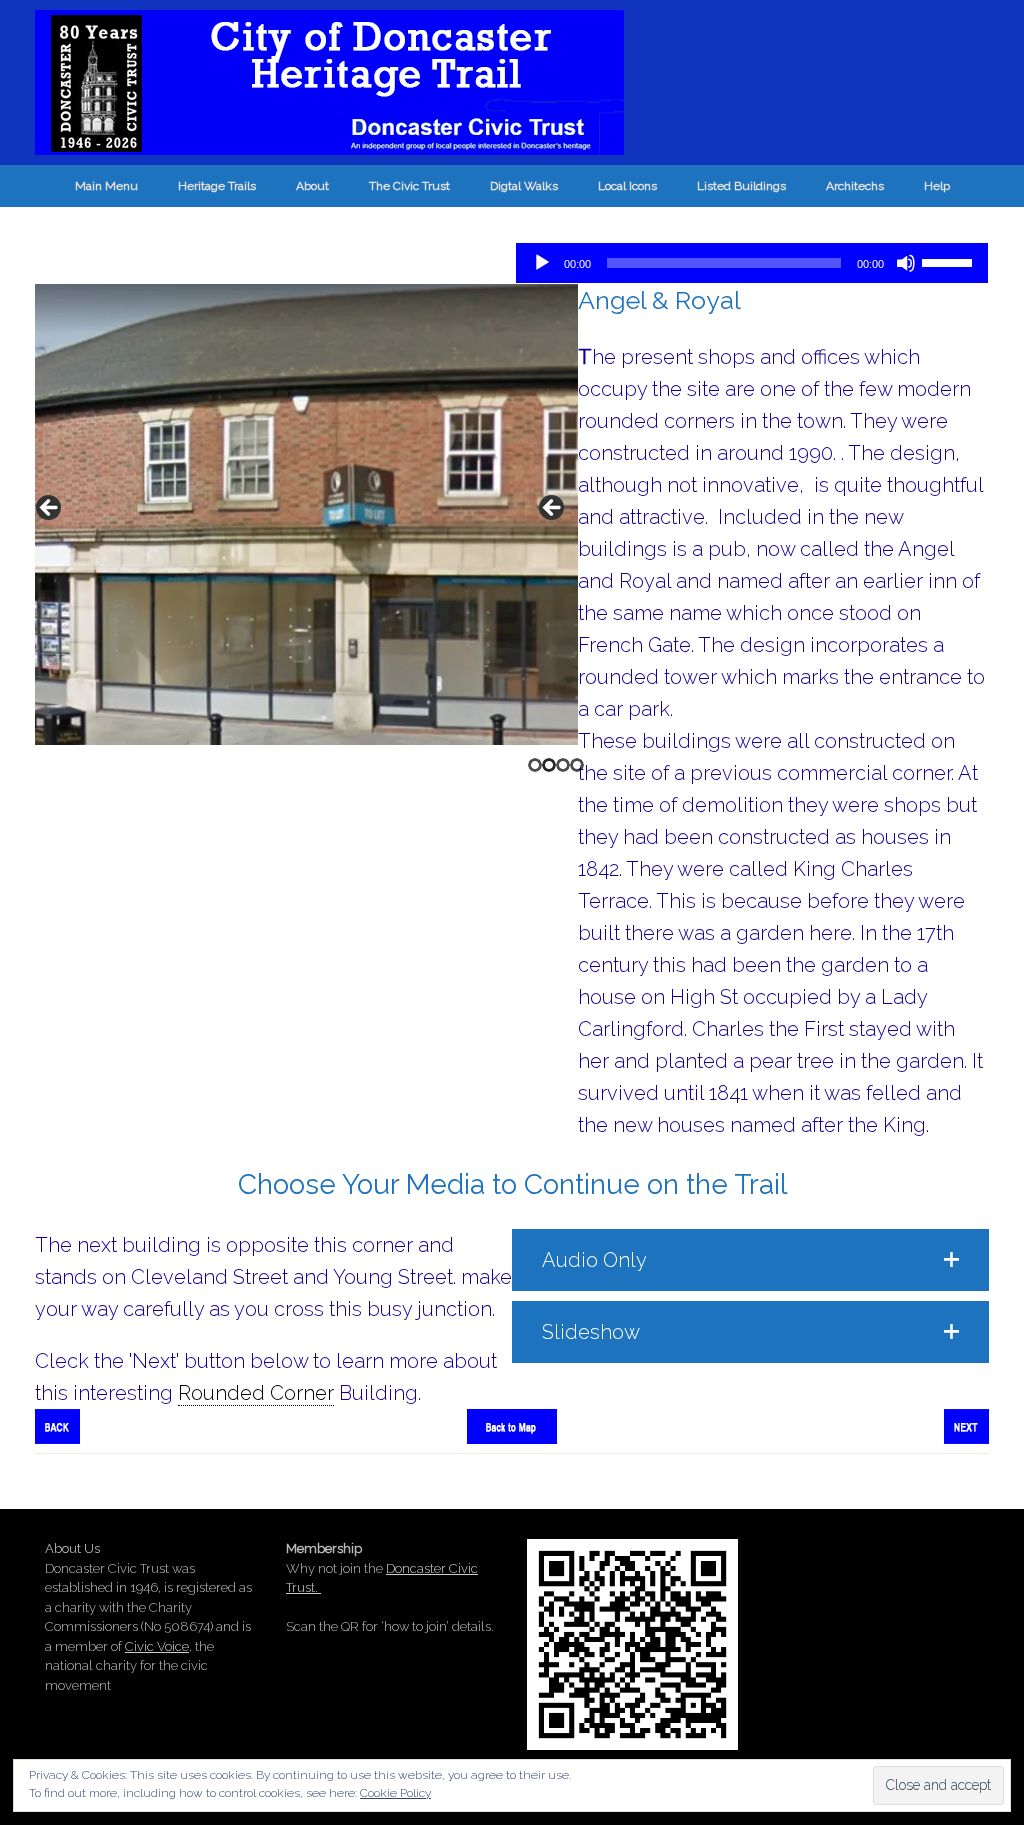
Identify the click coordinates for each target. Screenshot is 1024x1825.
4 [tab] (577, 765)
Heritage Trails (217, 186)
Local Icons (627, 186)
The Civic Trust (409, 186)
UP (991, 1742)
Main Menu (106, 186)
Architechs (855, 186)
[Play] (542, 263)
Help (937, 186)
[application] (752, 263)
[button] (750, 1260)
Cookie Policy (395, 1793)
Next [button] (553, 509)
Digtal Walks (524, 186)
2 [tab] (549, 765)
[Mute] (906, 263)
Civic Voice (157, 1646)
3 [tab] (563, 765)
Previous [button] (50, 509)
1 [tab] (535, 765)
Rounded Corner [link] (256, 1393)
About (312, 186)
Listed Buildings (741, 186)
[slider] (950, 261)
